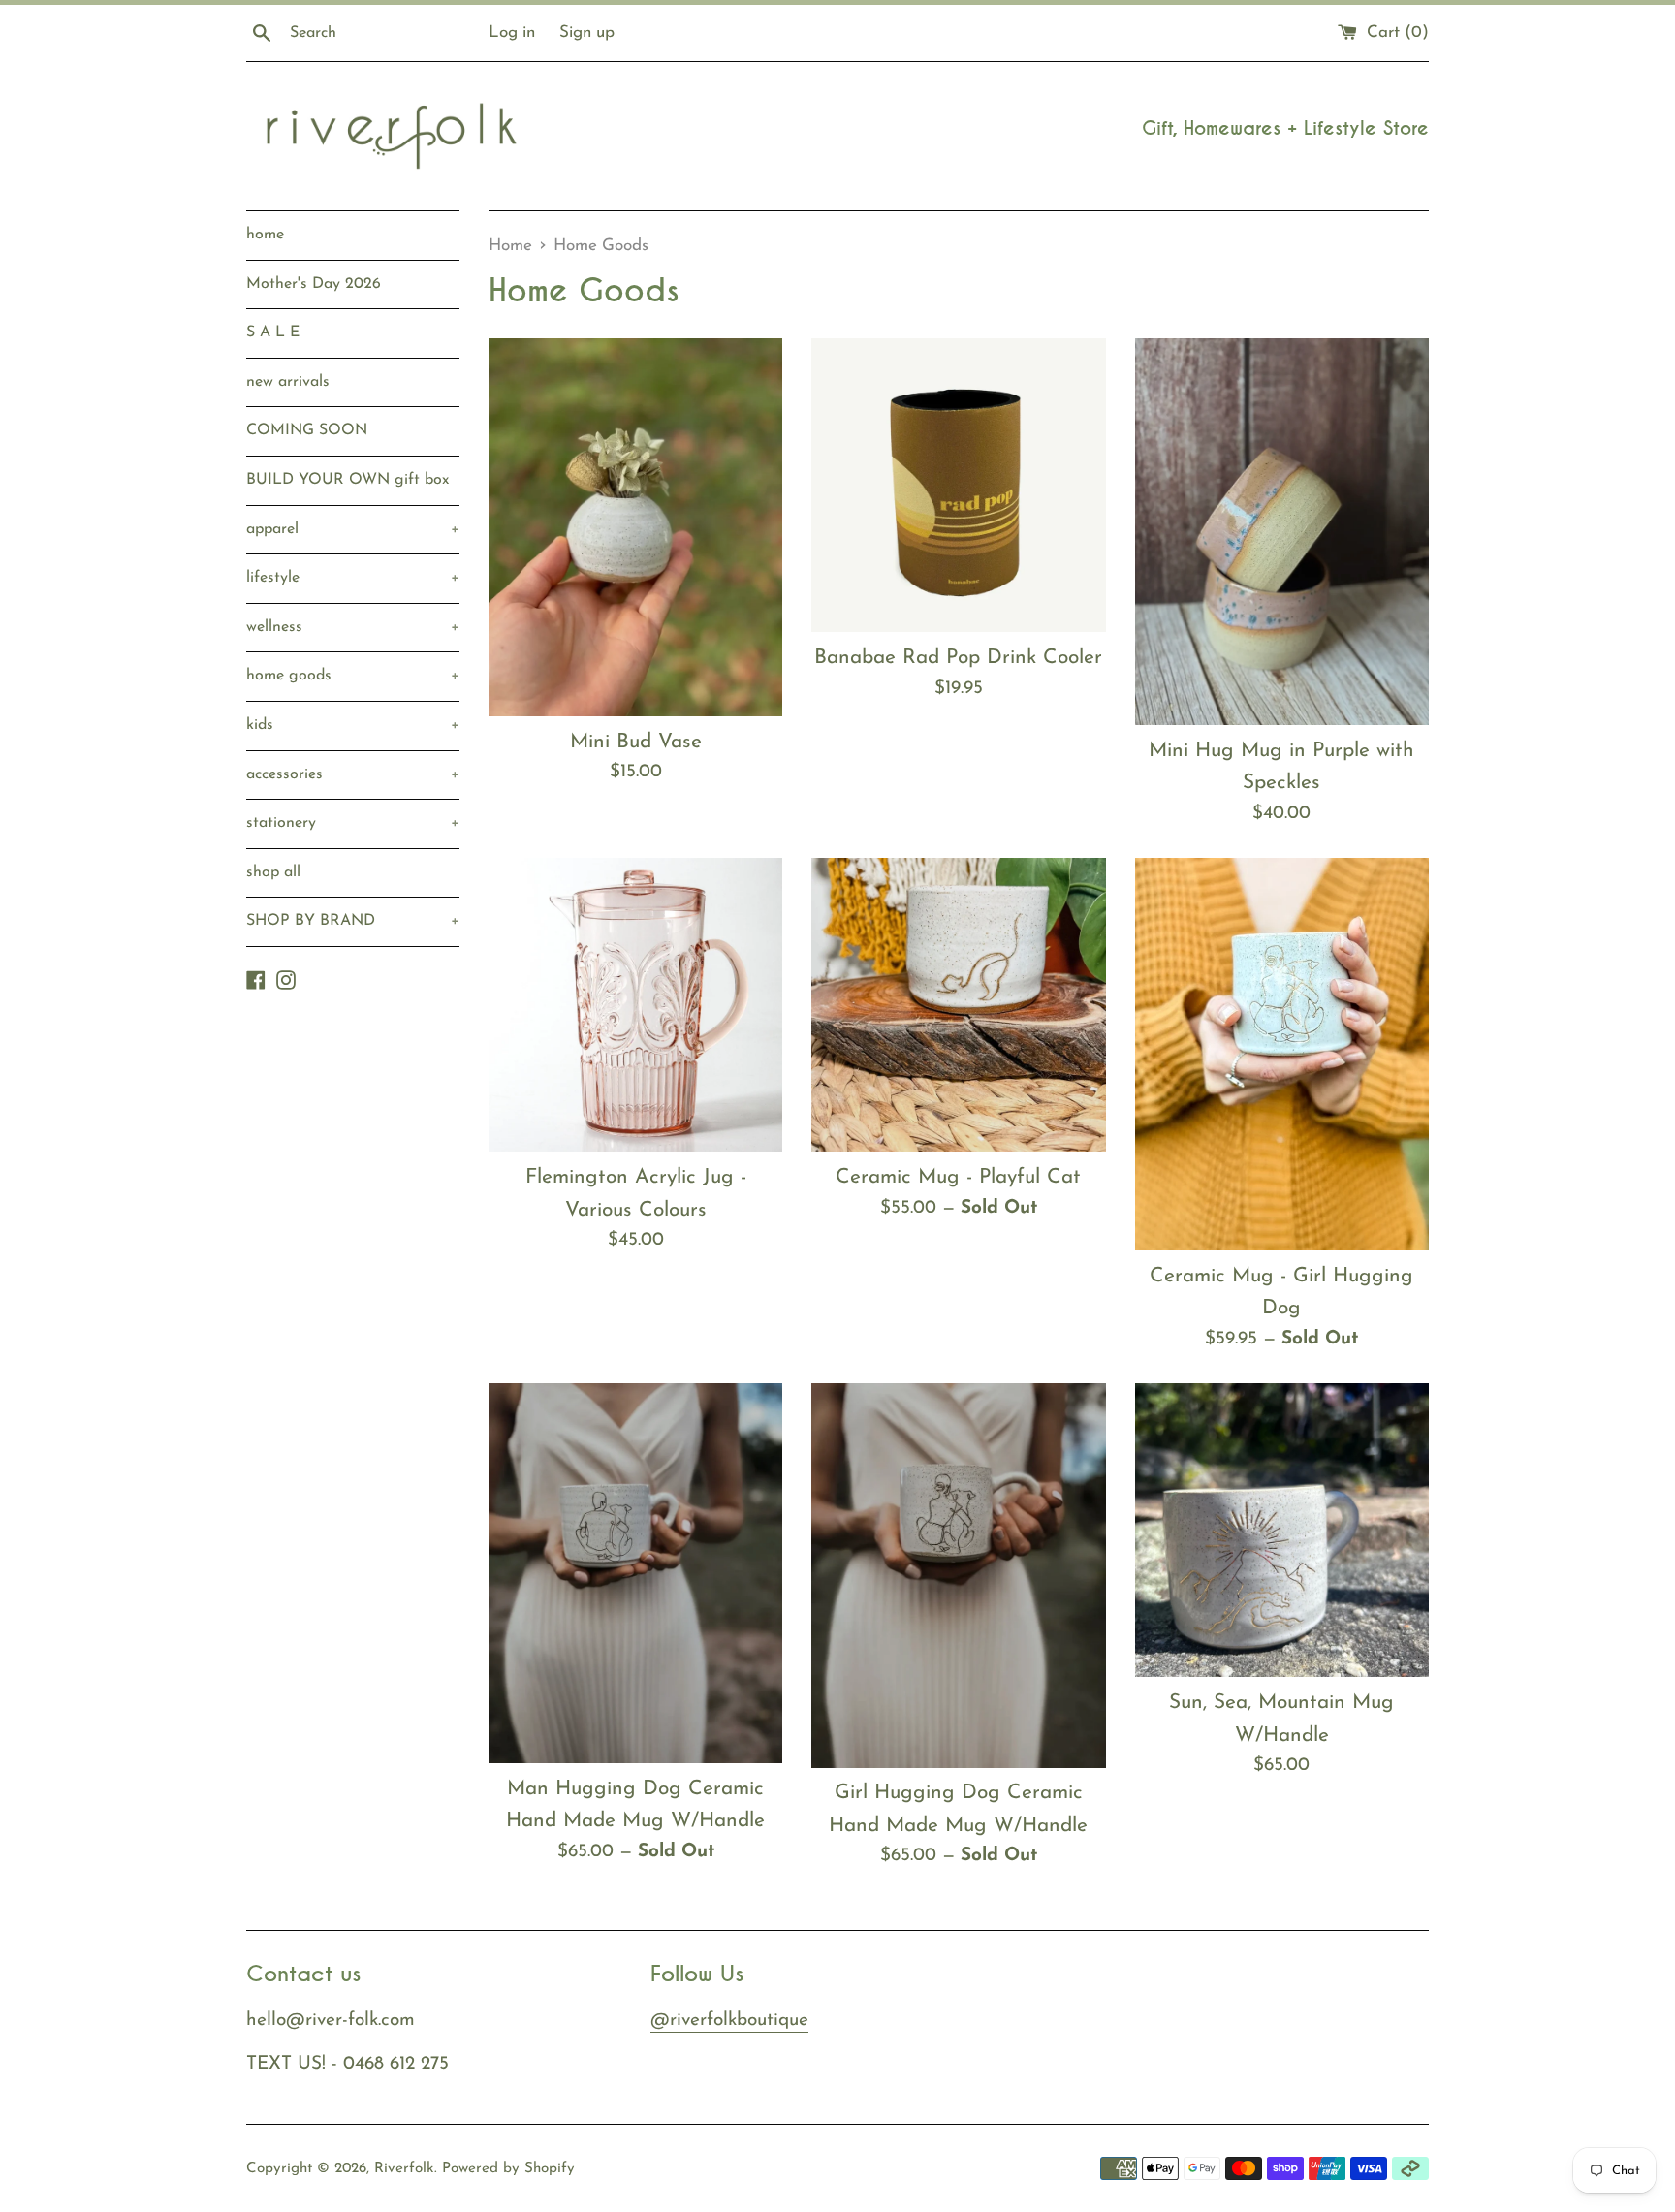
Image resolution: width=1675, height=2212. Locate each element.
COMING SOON (307, 430)
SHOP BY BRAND (353, 921)
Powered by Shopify (508, 2169)
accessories (353, 774)
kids (353, 725)
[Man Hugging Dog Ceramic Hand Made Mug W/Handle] (635, 1573)
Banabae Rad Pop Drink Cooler (958, 658)
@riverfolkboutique (729, 2021)
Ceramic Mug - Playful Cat (958, 1177)
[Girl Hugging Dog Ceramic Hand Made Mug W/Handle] (958, 1575)
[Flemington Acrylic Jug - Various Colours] (635, 1005)
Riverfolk (404, 2169)
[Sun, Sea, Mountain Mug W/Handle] (1282, 1530)
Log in (512, 32)
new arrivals (288, 382)
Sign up (587, 32)
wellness (353, 627)
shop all (273, 872)
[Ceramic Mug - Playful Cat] (958, 1005)
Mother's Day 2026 (314, 284)
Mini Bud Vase (636, 742)
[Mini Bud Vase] (635, 527)
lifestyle (353, 578)
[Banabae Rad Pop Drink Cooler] (958, 485)
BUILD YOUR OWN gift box (348, 480)
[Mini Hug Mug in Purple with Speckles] (1282, 531)
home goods (353, 676)
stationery (353, 823)
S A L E (273, 332)
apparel (353, 529)
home (265, 235)
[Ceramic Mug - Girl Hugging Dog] (1282, 1054)
